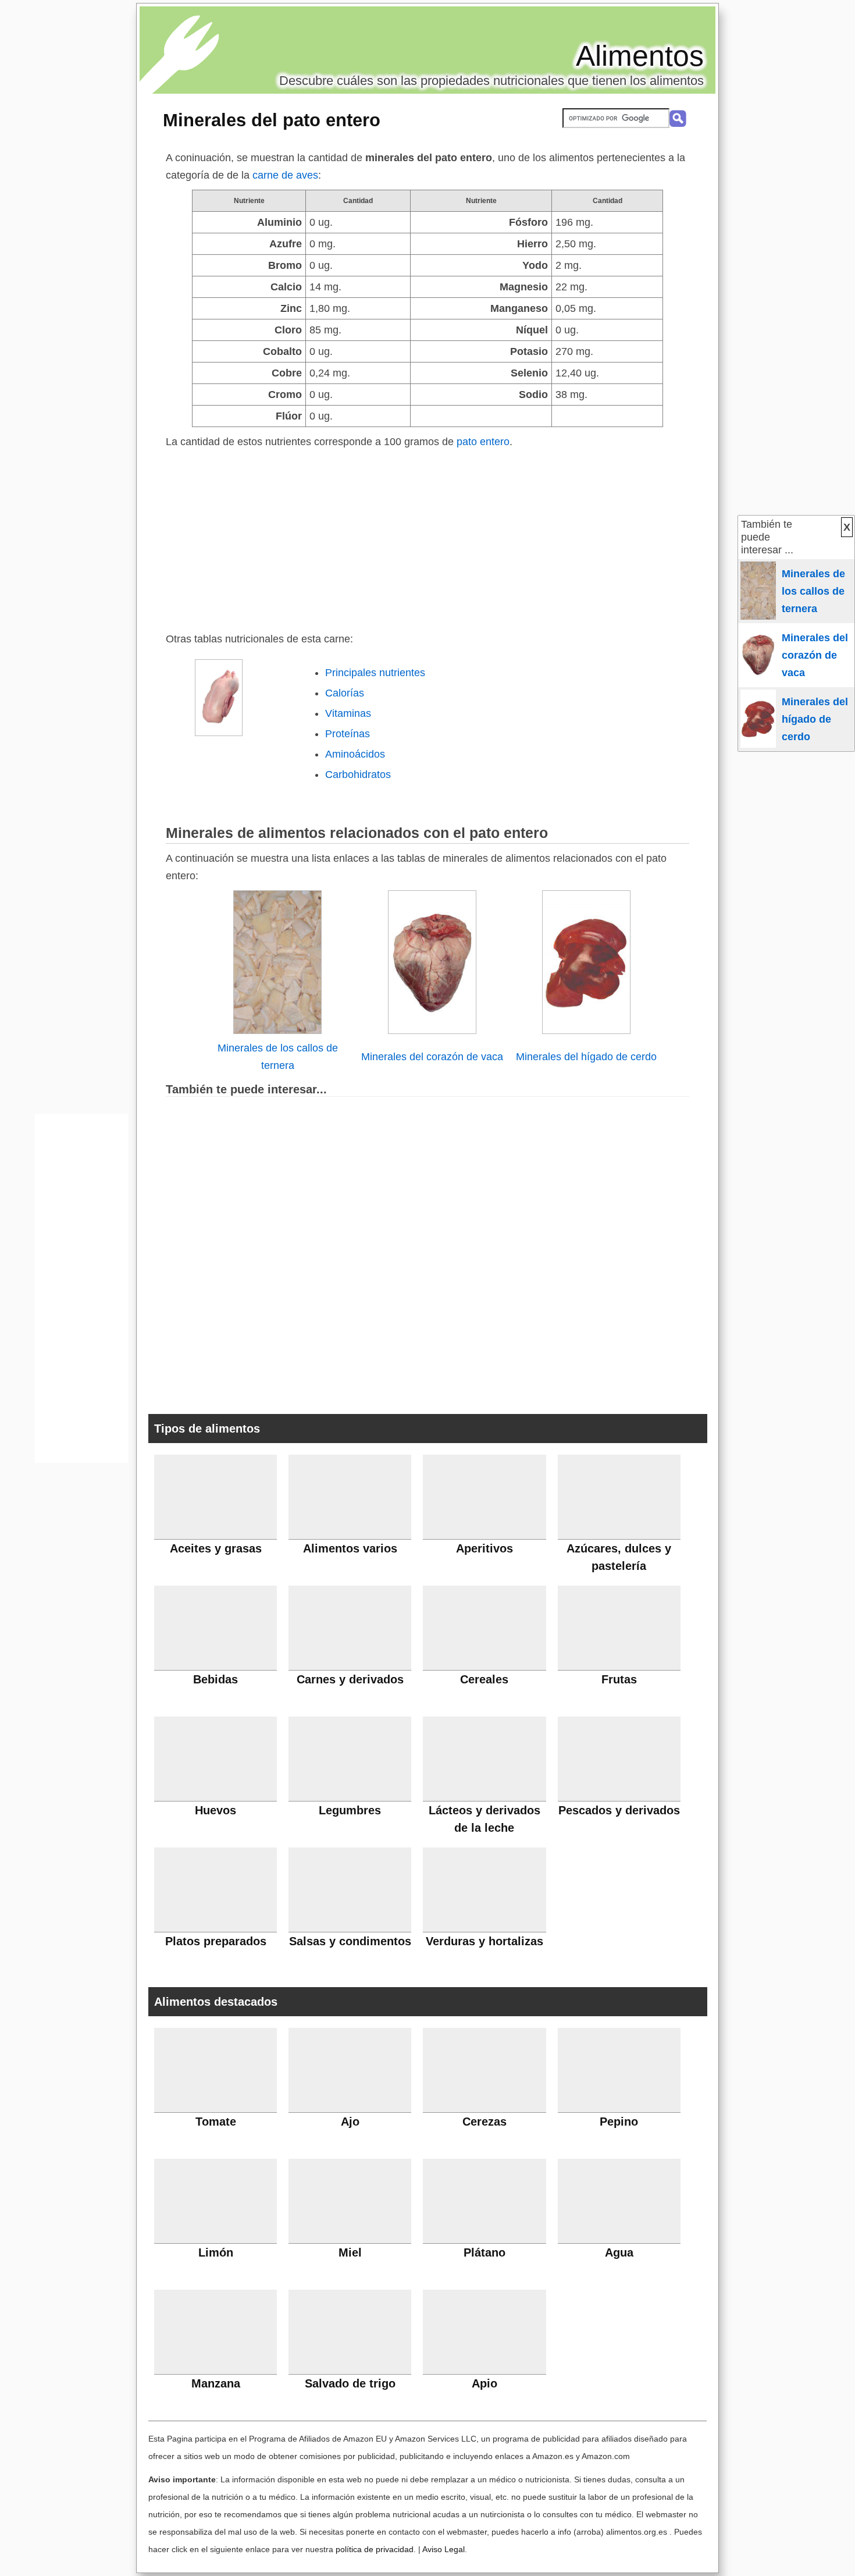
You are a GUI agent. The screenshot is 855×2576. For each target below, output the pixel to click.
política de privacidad (375, 2549)
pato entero (483, 442)
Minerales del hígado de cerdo (586, 1057)
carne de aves (285, 175)
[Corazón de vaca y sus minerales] (432, 1031)
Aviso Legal (443, 2549)
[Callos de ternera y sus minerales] (277, 1031)
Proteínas (348, 734)
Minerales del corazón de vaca (432, 1057)
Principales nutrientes (375, 673)
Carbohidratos (358, 774)
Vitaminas (348, 713)
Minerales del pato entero (272, 120)
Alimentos (640, 56)
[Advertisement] (427, 538)
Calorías (345, 693)
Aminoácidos (355, 754)
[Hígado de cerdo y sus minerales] (586, 1031)
